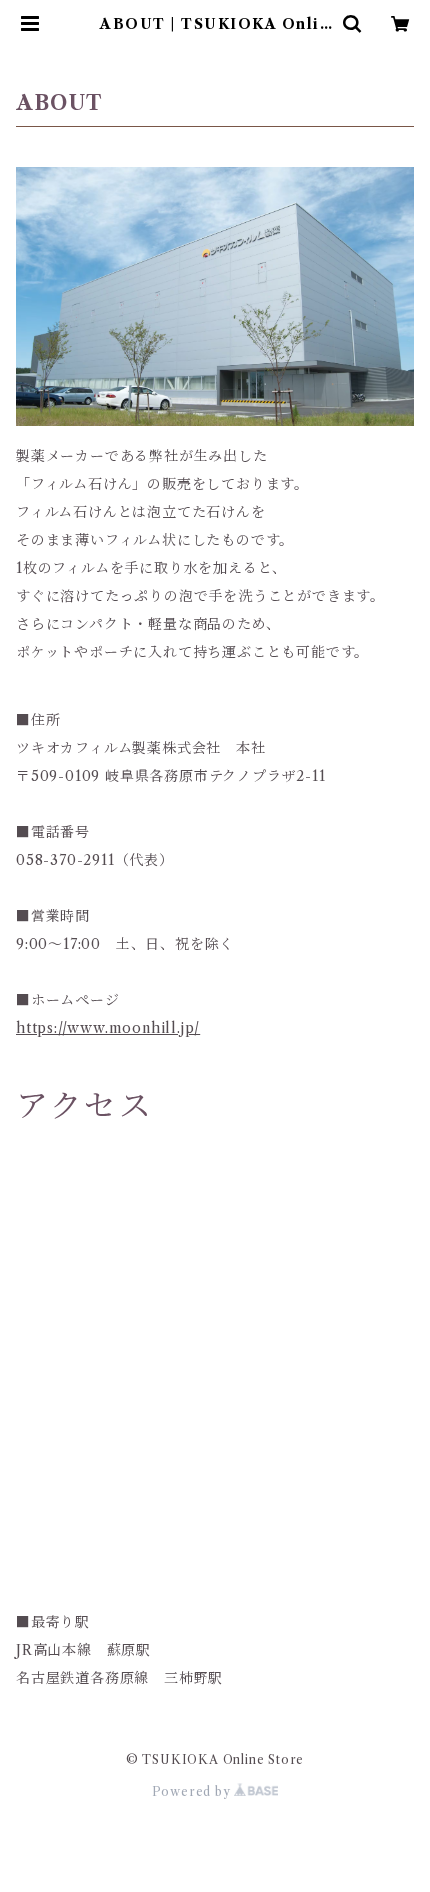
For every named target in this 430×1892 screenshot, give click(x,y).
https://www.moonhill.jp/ (108, 1028)
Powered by (193, 1791)
